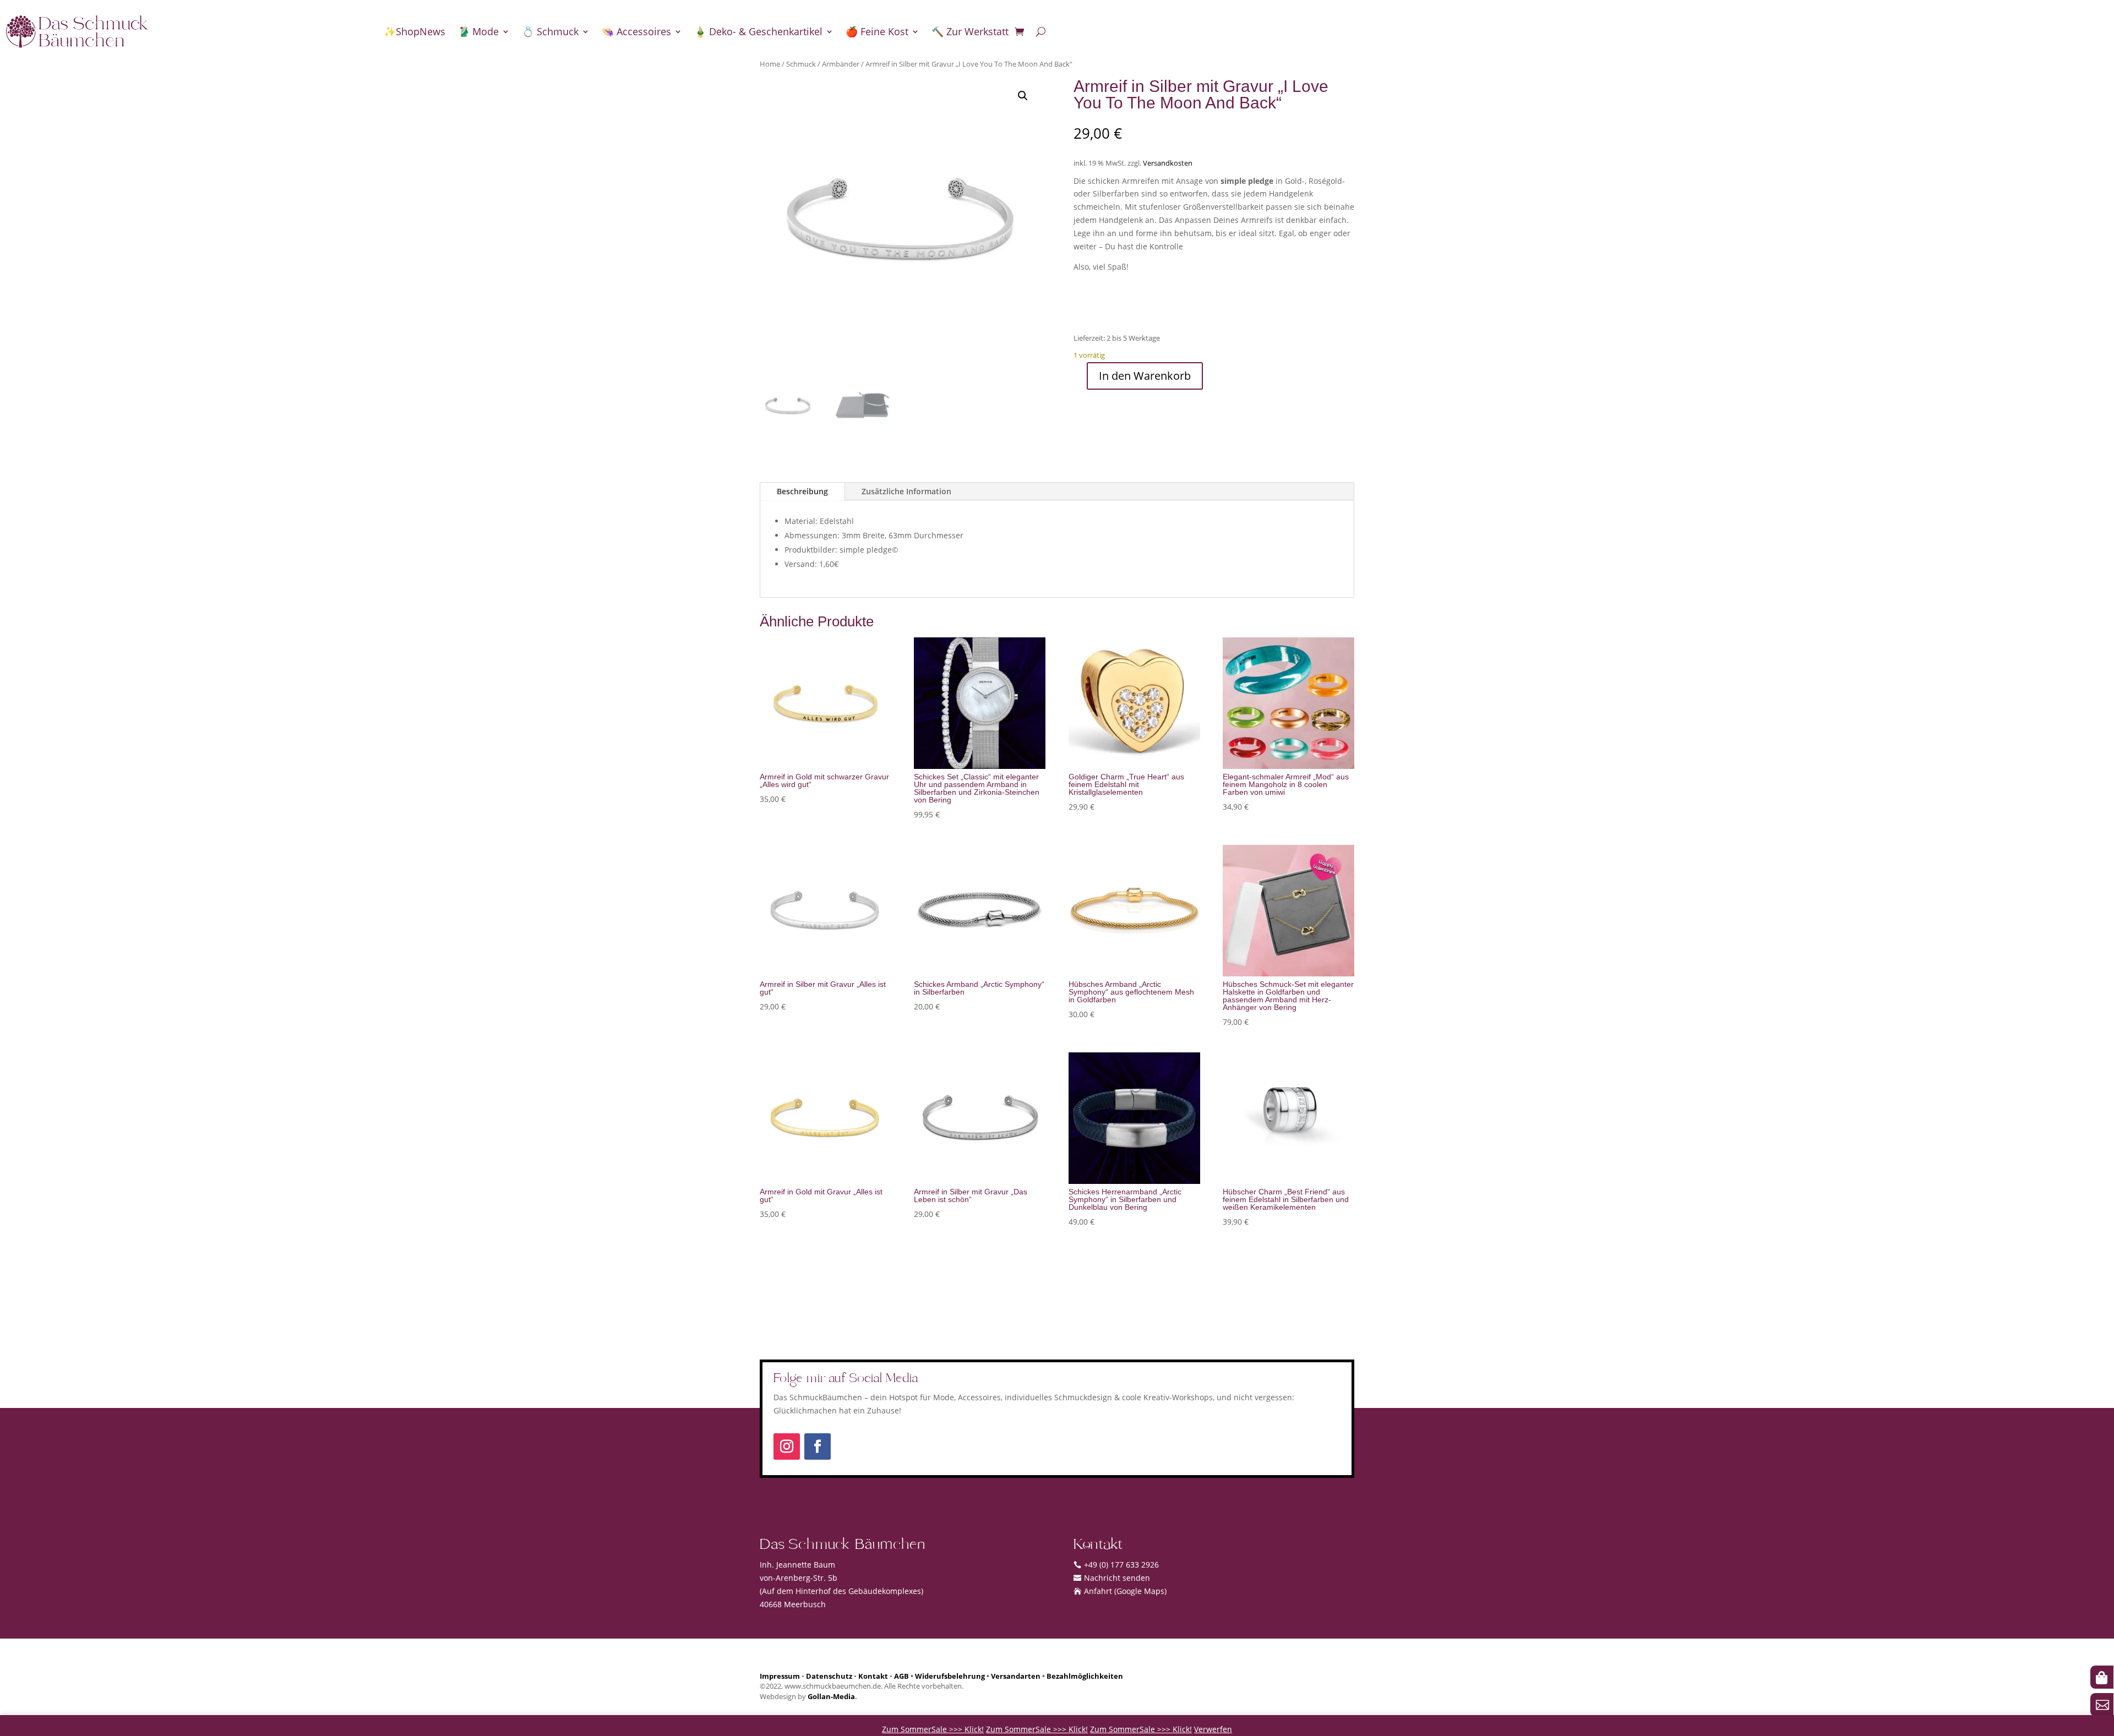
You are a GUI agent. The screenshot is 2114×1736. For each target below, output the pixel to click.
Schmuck (801, 64)
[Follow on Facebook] (818, 1446)
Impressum (780, 1676)
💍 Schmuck (550, 31)
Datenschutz (829, 1676)
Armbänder (841, 64)
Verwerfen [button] (1213, 1729)
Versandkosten (1168, 163)
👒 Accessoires (636, 31)
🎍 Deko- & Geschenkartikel (758, 31)
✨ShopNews (415, 31)
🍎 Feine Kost (877, 31)
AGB (901, 1676)
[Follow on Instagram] (787, 1446)
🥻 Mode (478, 31)
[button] (1023, 96)
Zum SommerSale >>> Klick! (933, 1729)
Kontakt (873, 1676)
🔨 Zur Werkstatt (970, 31)
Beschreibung (802, 491)
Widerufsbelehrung (950, 1676)
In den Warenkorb (1145, 376)
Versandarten (1016, 1676)
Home (770, 64)
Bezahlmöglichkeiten (1085, 1676)
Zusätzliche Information (906, 491)
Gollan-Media (831, 1697)
